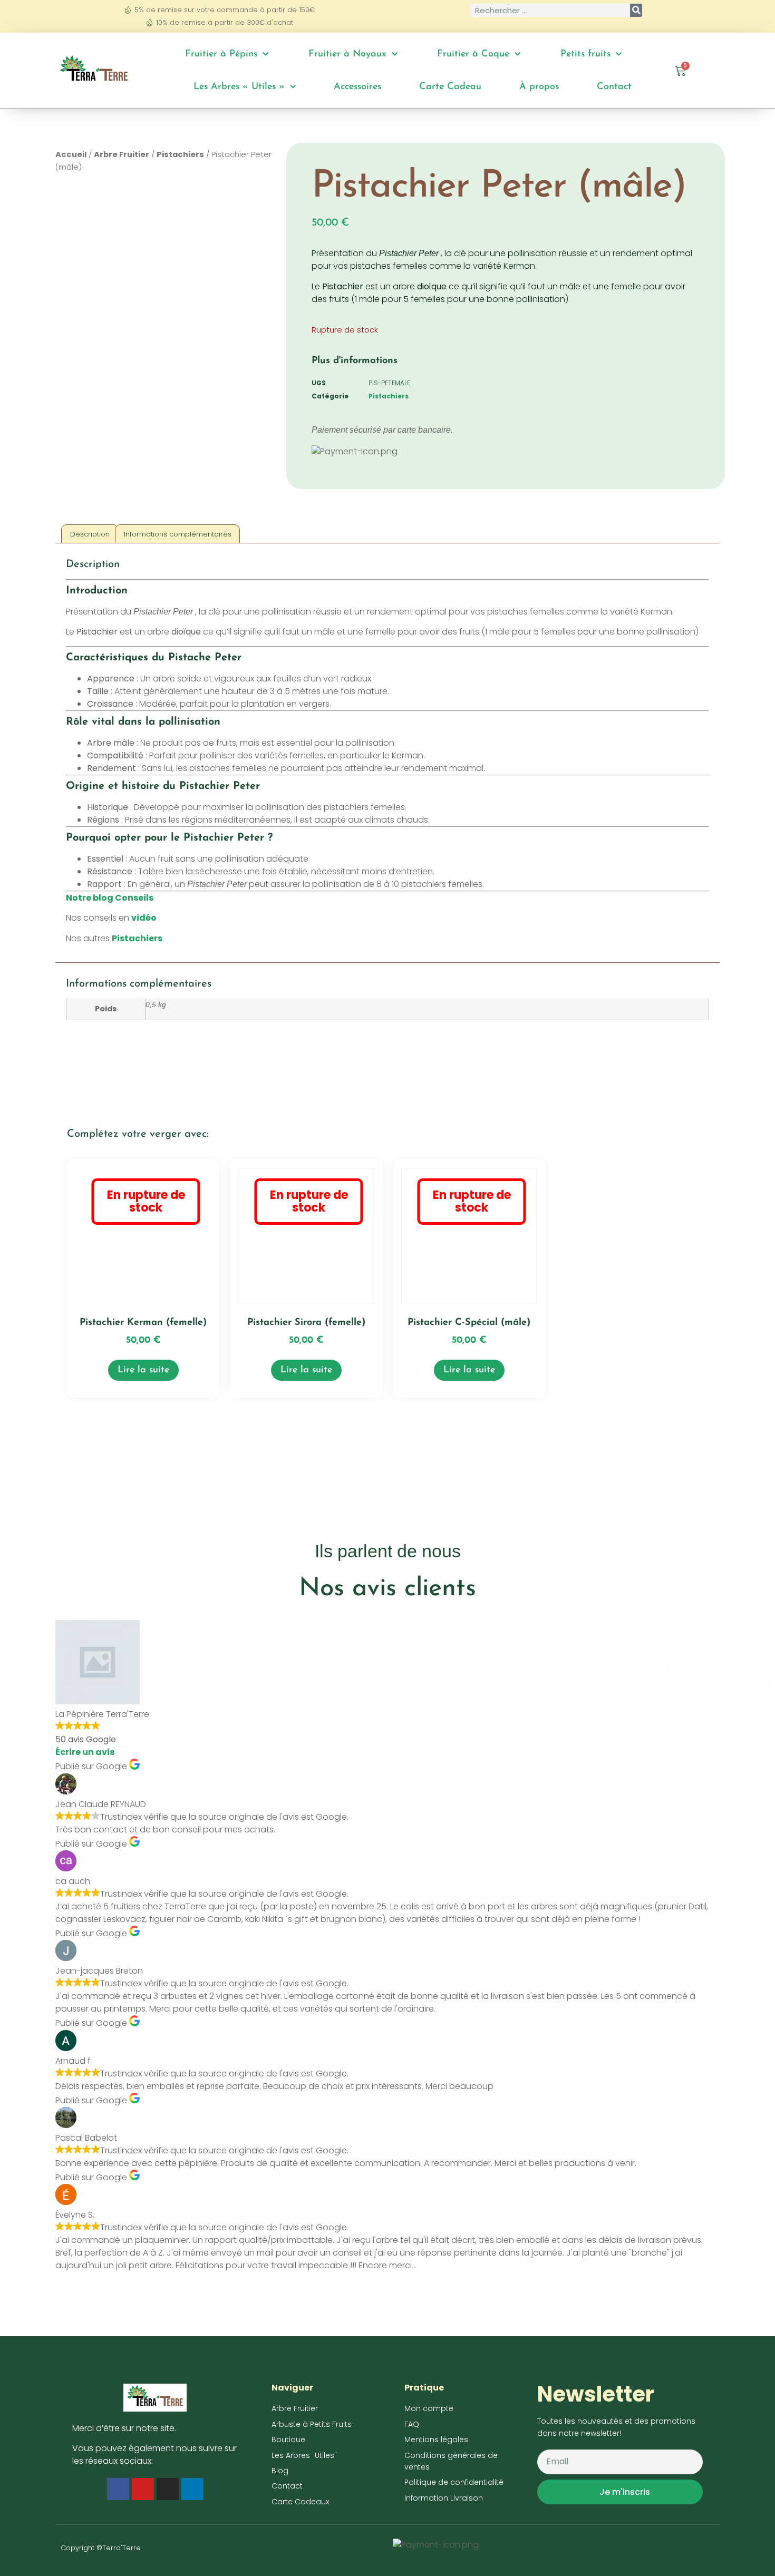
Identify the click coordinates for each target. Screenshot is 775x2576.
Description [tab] (90, 534)
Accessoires (357, 87)
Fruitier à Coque (473, 54)
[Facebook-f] (118, 2489)
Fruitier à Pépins (221, 54)
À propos (539, 87)
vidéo (144, 918)
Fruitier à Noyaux (347, 54)
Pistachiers (180, 154)
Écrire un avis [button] (85, 1752)
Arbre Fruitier (122, 154)
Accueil (71, 154)
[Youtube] (143, 2489)
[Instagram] (168, 2489)
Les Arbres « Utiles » (239, 87)
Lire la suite (143, 1370)
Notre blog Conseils (110, 898)
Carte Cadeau (450, 87)
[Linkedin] (192, 2489)
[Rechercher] (636, 10)
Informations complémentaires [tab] (178, 534)
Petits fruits (585, 54)
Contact (614, 87)
